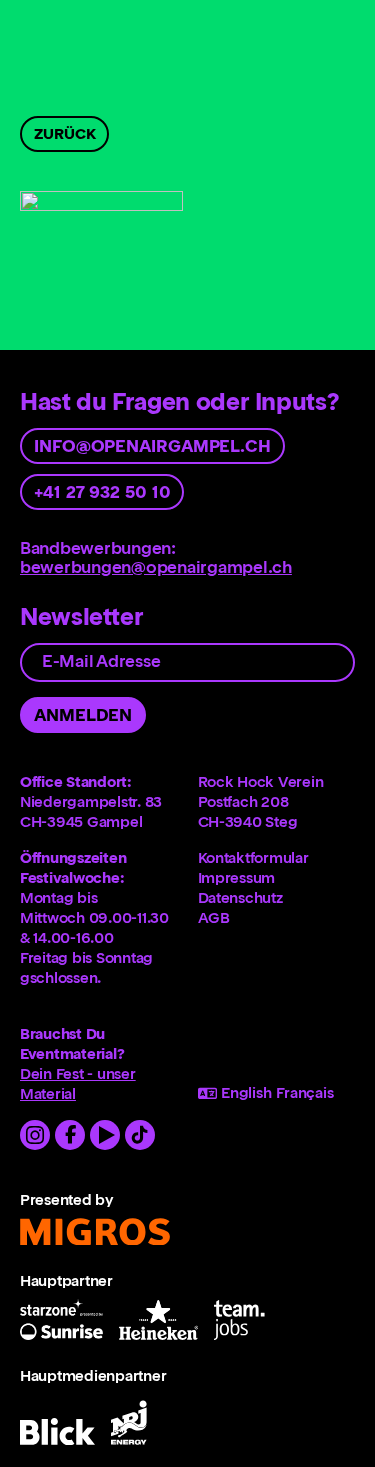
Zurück (64, 133)
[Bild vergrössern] (101, 248)
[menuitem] (277, 858)
